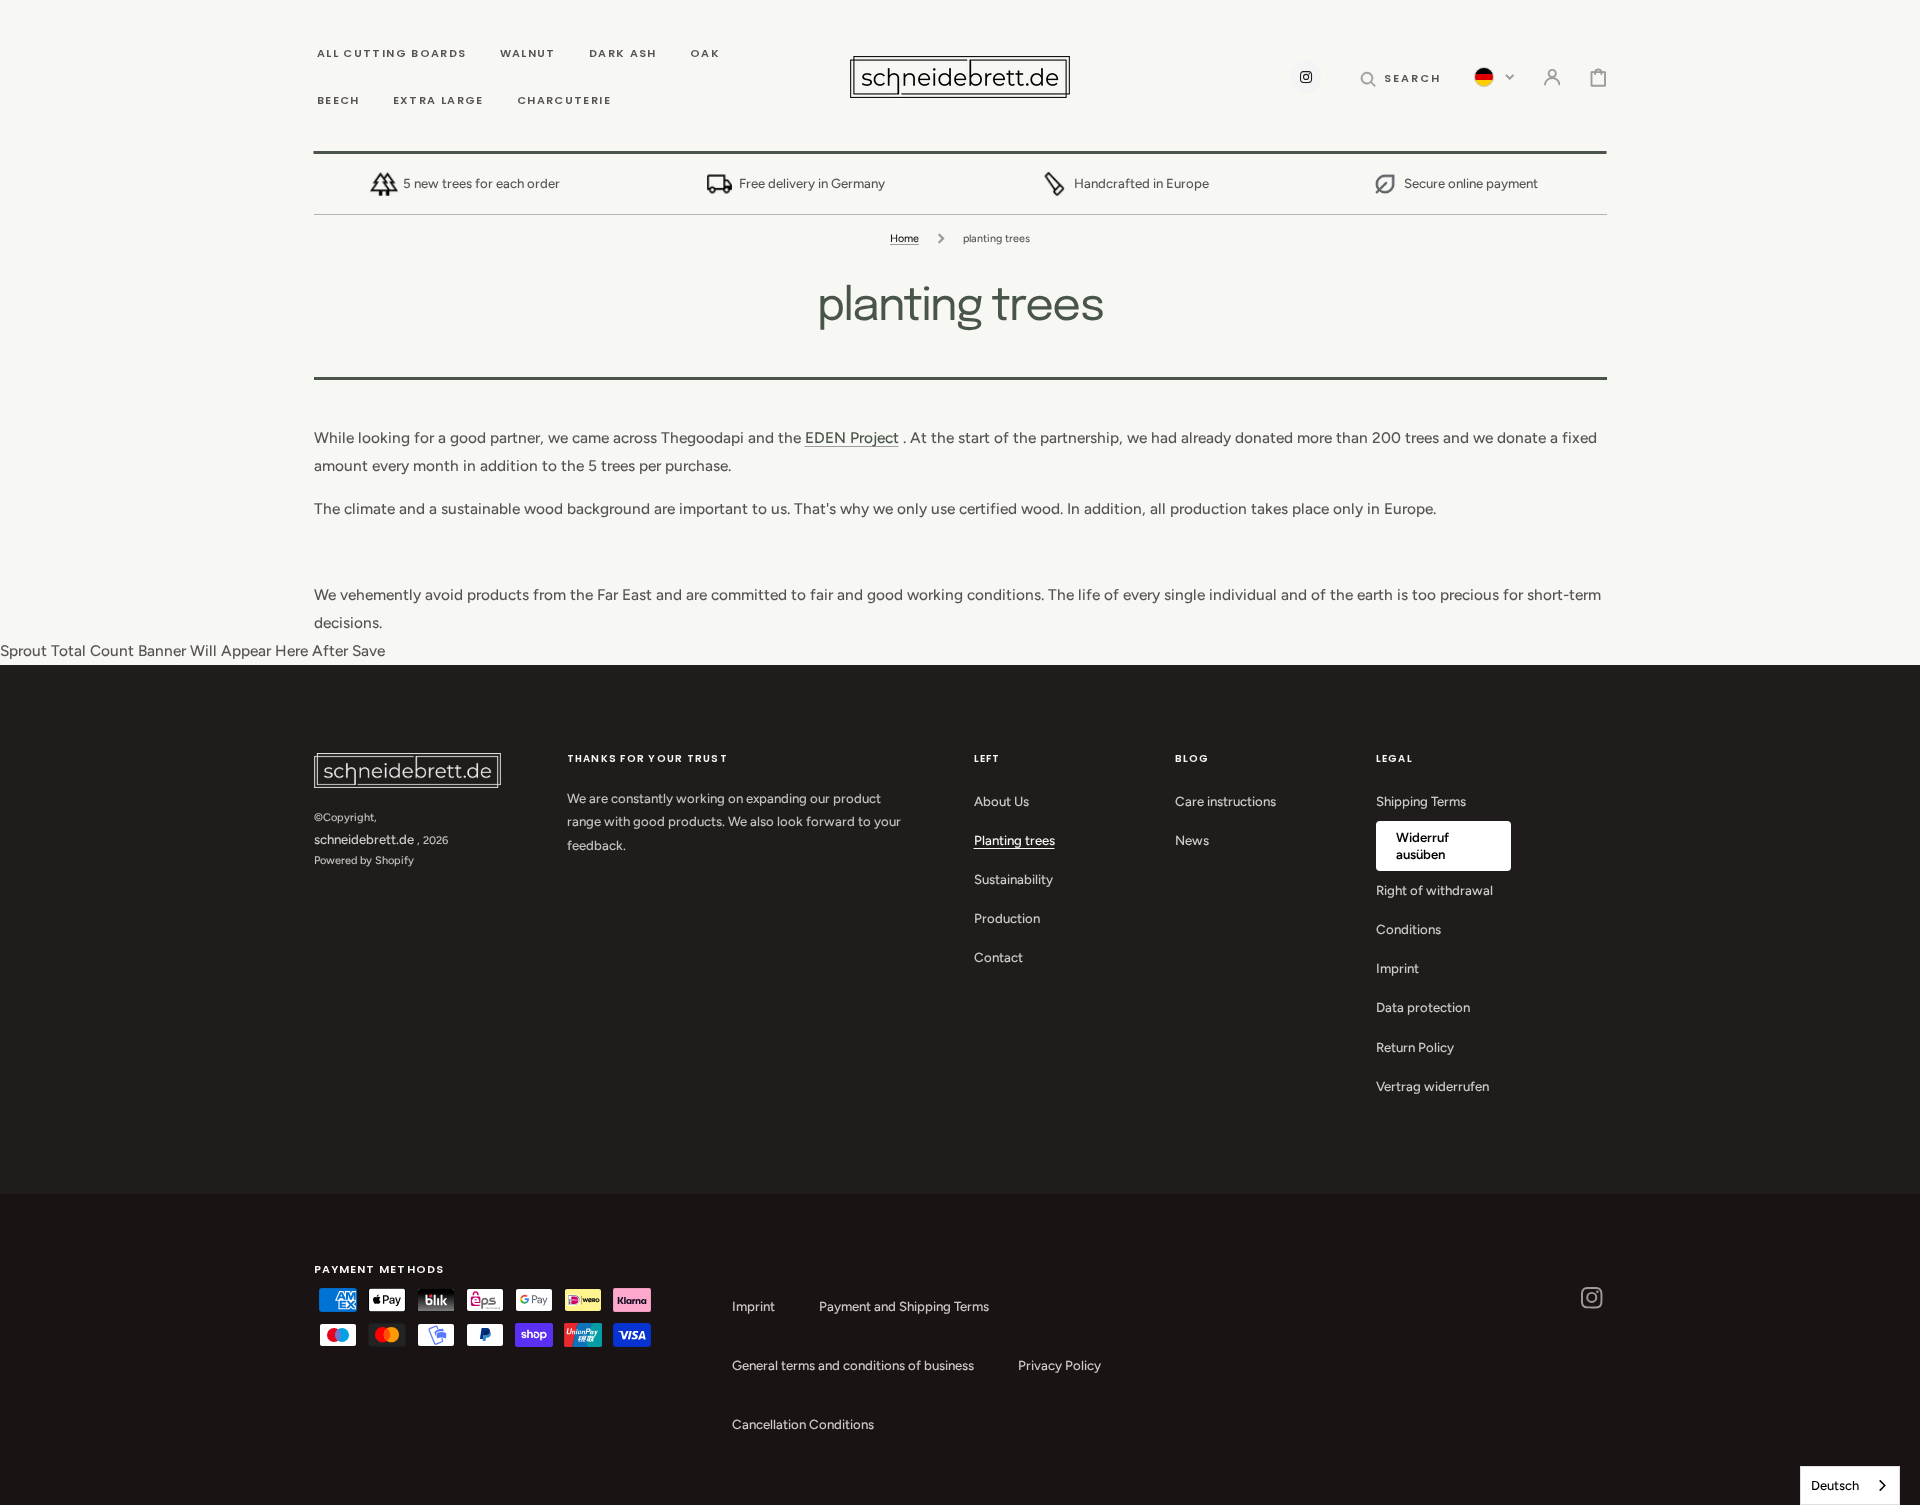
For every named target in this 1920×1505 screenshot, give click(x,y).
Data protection (1423, 1007)
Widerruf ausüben (1422, 845)
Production (1007, 918)
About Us (1001, 801)
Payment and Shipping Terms (904, 1306)
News (1192, 840)
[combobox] (1850, 1485)
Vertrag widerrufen (1432, 1086)
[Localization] (1494, 77)
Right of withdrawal (1434, 890)
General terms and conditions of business (853, 1365)
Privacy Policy (1059, 1365)
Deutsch (1835, 1485)
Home (904, 238)
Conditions (1408, 929)
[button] (1400, 77)
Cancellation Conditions (803, 1424)
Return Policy (1415, 1047)
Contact (998, 957)
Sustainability (1013, 879)
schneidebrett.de (364, 839)
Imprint (1397, 968)
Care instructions (1225, 801)
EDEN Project (852, 437)
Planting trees (1014, 840)
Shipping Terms (1421, 801)
